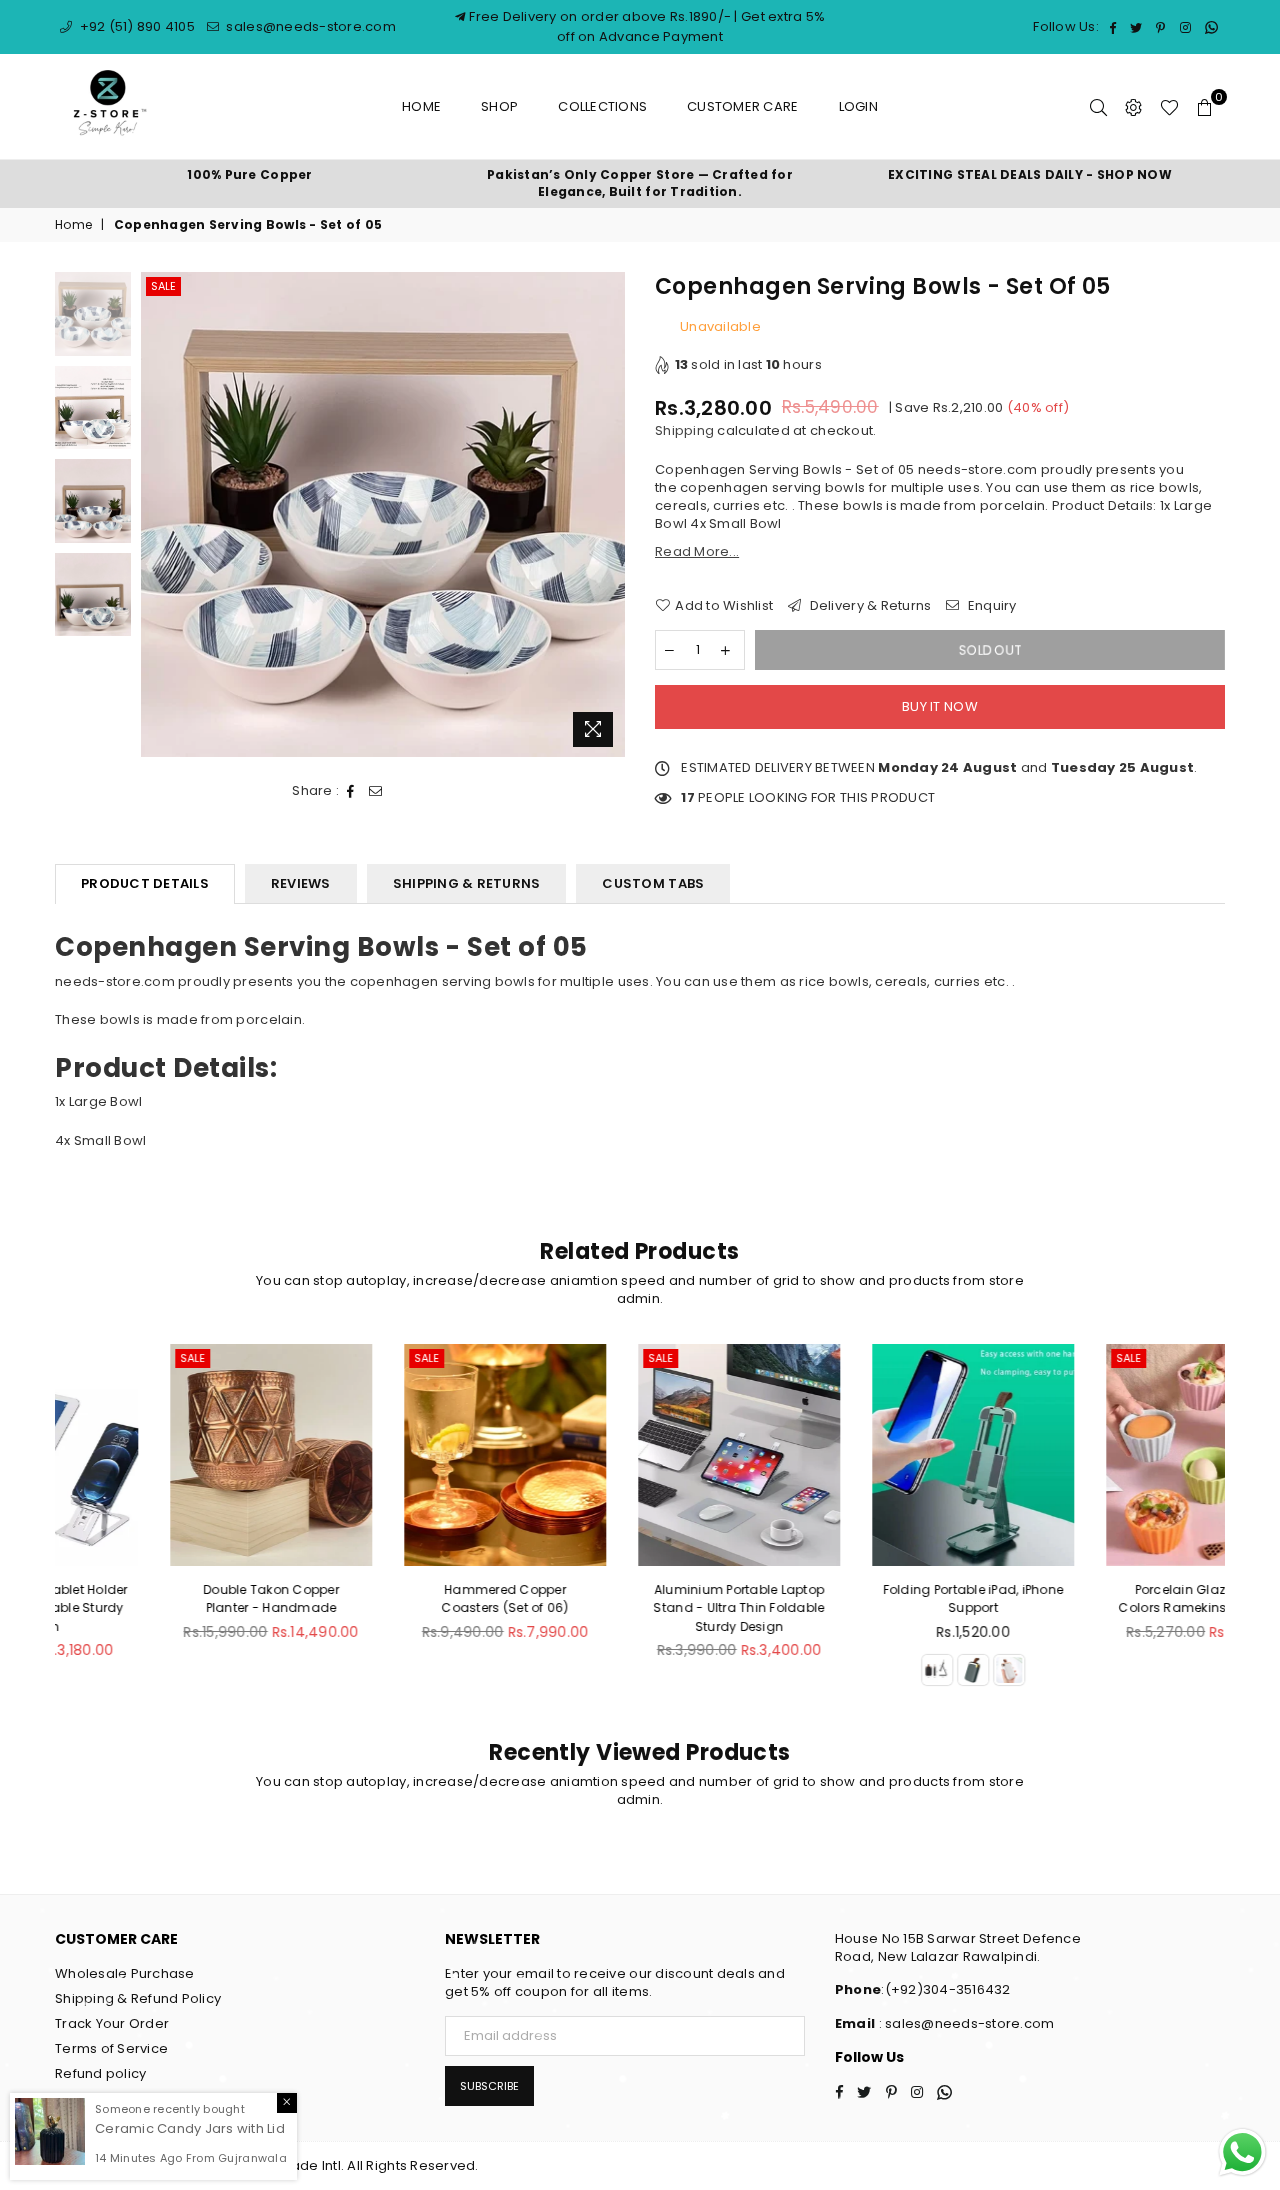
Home (421, 106)
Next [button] (607, 514)
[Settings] (1133, 107)
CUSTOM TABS (653, 883)
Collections (602, 106)
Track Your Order (112, 2023)
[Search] (1098, 107)
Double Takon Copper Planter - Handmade (172, 1598)
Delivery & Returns (868, 606)
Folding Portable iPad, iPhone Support (874, 1598)
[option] (250, 175)
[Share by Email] (376, 791)
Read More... (697, 551)
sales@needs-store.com (309, 26)
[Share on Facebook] (351, 791)
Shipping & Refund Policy (138, 1998)
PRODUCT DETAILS (145, 883)
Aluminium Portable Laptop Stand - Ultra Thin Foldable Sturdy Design (639, 1607)
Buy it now (940, 706)
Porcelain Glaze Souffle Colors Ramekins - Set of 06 (1107, 1598)
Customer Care (742, 106)
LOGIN (858, 106)
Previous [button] (158, 514)
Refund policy (100, 2073)
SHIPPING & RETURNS (467, 883)
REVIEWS (301, 883)
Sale (163, 286)
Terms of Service (111, 2048)
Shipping (684, 430)
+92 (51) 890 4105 (135, 26)
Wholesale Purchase (125, 1973)
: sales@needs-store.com (964, 2023)
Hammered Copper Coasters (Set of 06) (405, 1598)
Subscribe (489, 2086)
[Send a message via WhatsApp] (1242, 2152)
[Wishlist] (1169, 107)
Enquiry (990, 606)
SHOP (499, 106)
